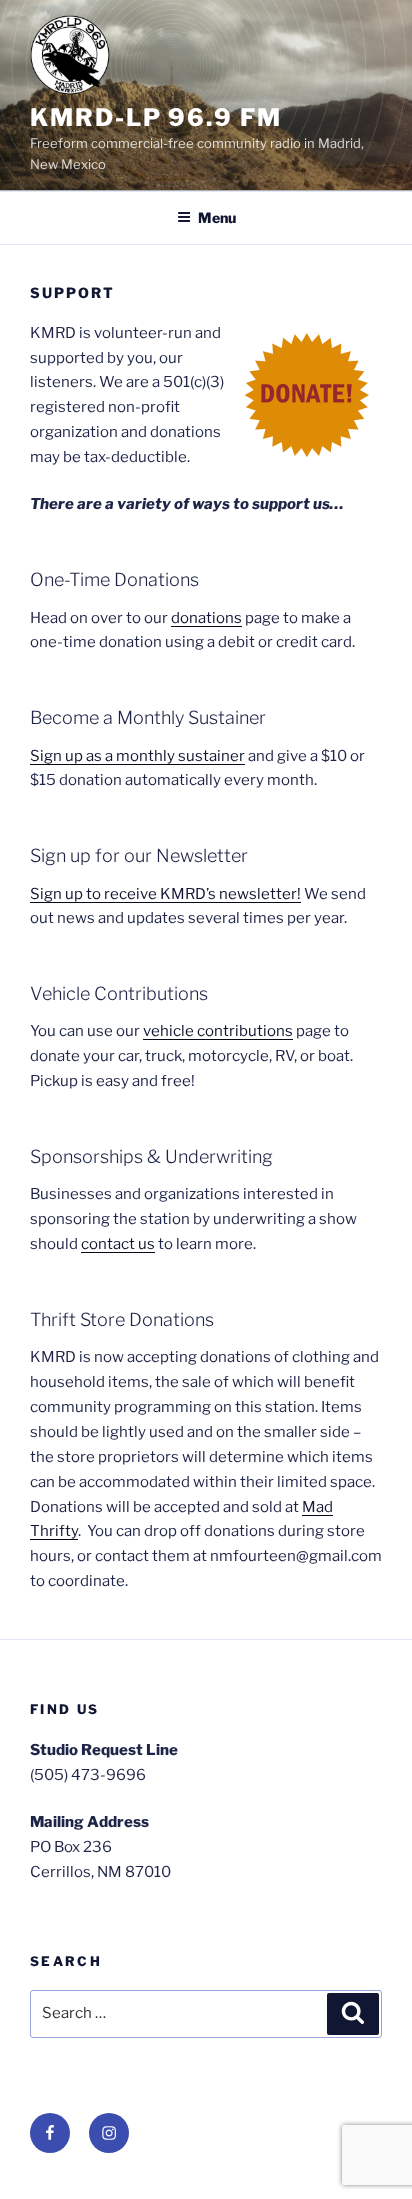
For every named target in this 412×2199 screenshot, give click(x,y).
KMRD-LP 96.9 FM (156, 117)
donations (206, 618)
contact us (118, 1244)
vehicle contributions (218, 1031)
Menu (217, 217)
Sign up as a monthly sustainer (137, 756)
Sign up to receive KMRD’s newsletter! (165, 894)
